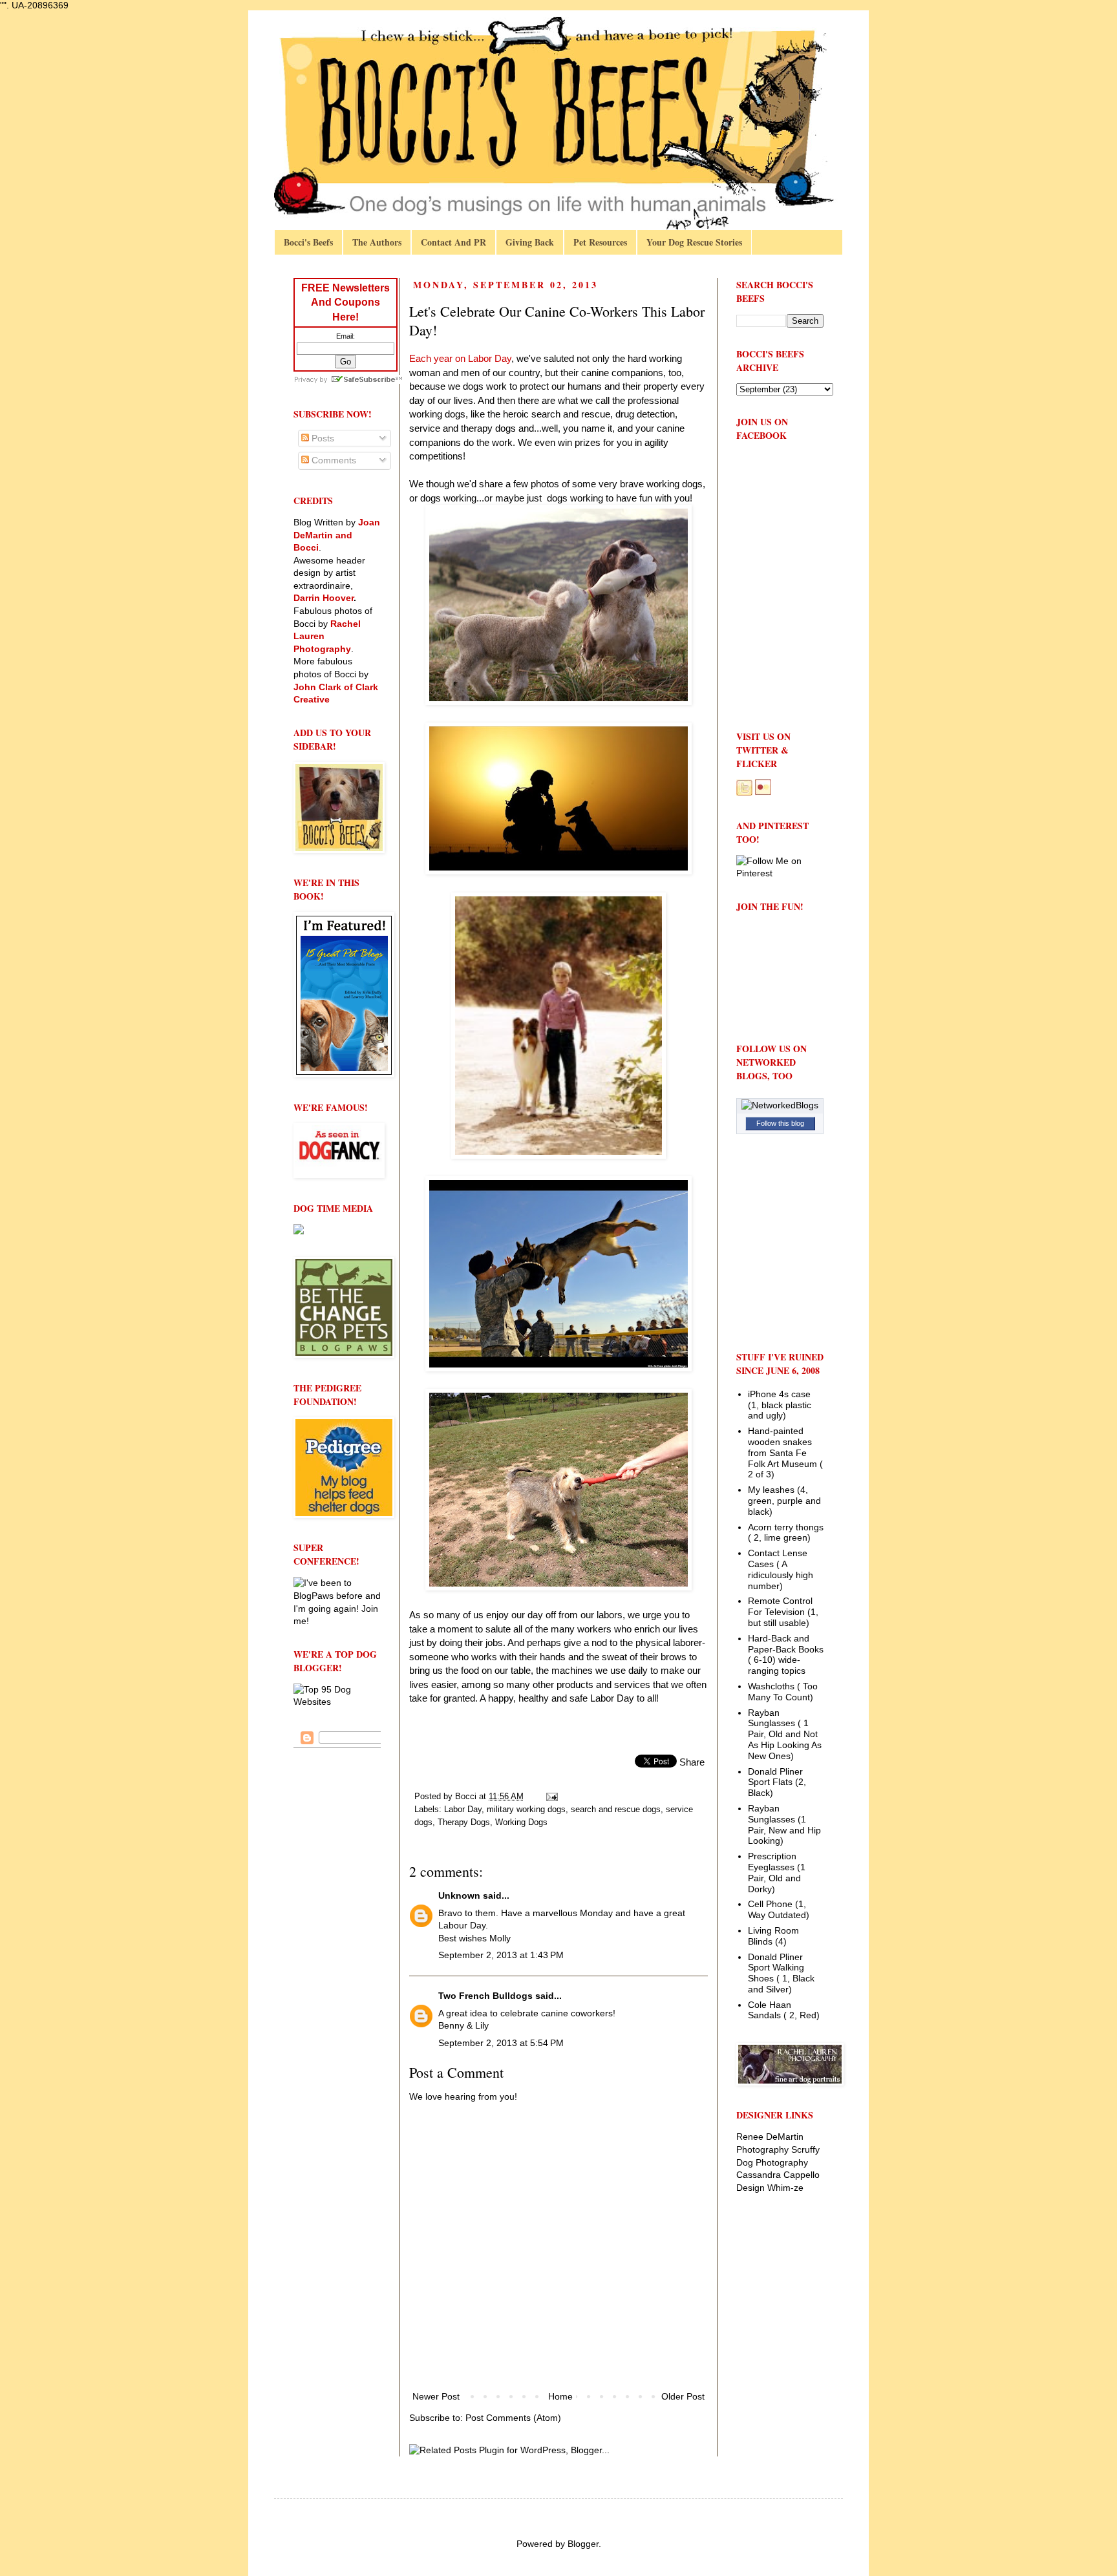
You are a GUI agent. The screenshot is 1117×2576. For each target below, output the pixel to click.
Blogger (583, 2544)
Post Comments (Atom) (513, 2418)
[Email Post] (551, 1797)
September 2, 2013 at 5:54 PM (501, 2043)
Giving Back (530, 242)
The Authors (377, 242)
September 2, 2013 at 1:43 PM (501, 1955)
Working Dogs (521, 1822)
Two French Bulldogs (485, 1996)
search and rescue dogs (616, 1810)
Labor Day (463, 1810)
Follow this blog (780, 1123)
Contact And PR (453, 242)
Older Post (683, 2396)
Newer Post (436, 2396)
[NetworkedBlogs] (780, 1105)
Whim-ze (785, 2188)
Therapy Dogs (464, 1822)
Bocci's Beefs (308, 242)
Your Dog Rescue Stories (694, 242)
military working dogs (526, 1810)
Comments (333, 460)
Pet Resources (600, 242)
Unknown (459, 1895)
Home (560, 2396)
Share (692, 1762)
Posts (322, 438)
